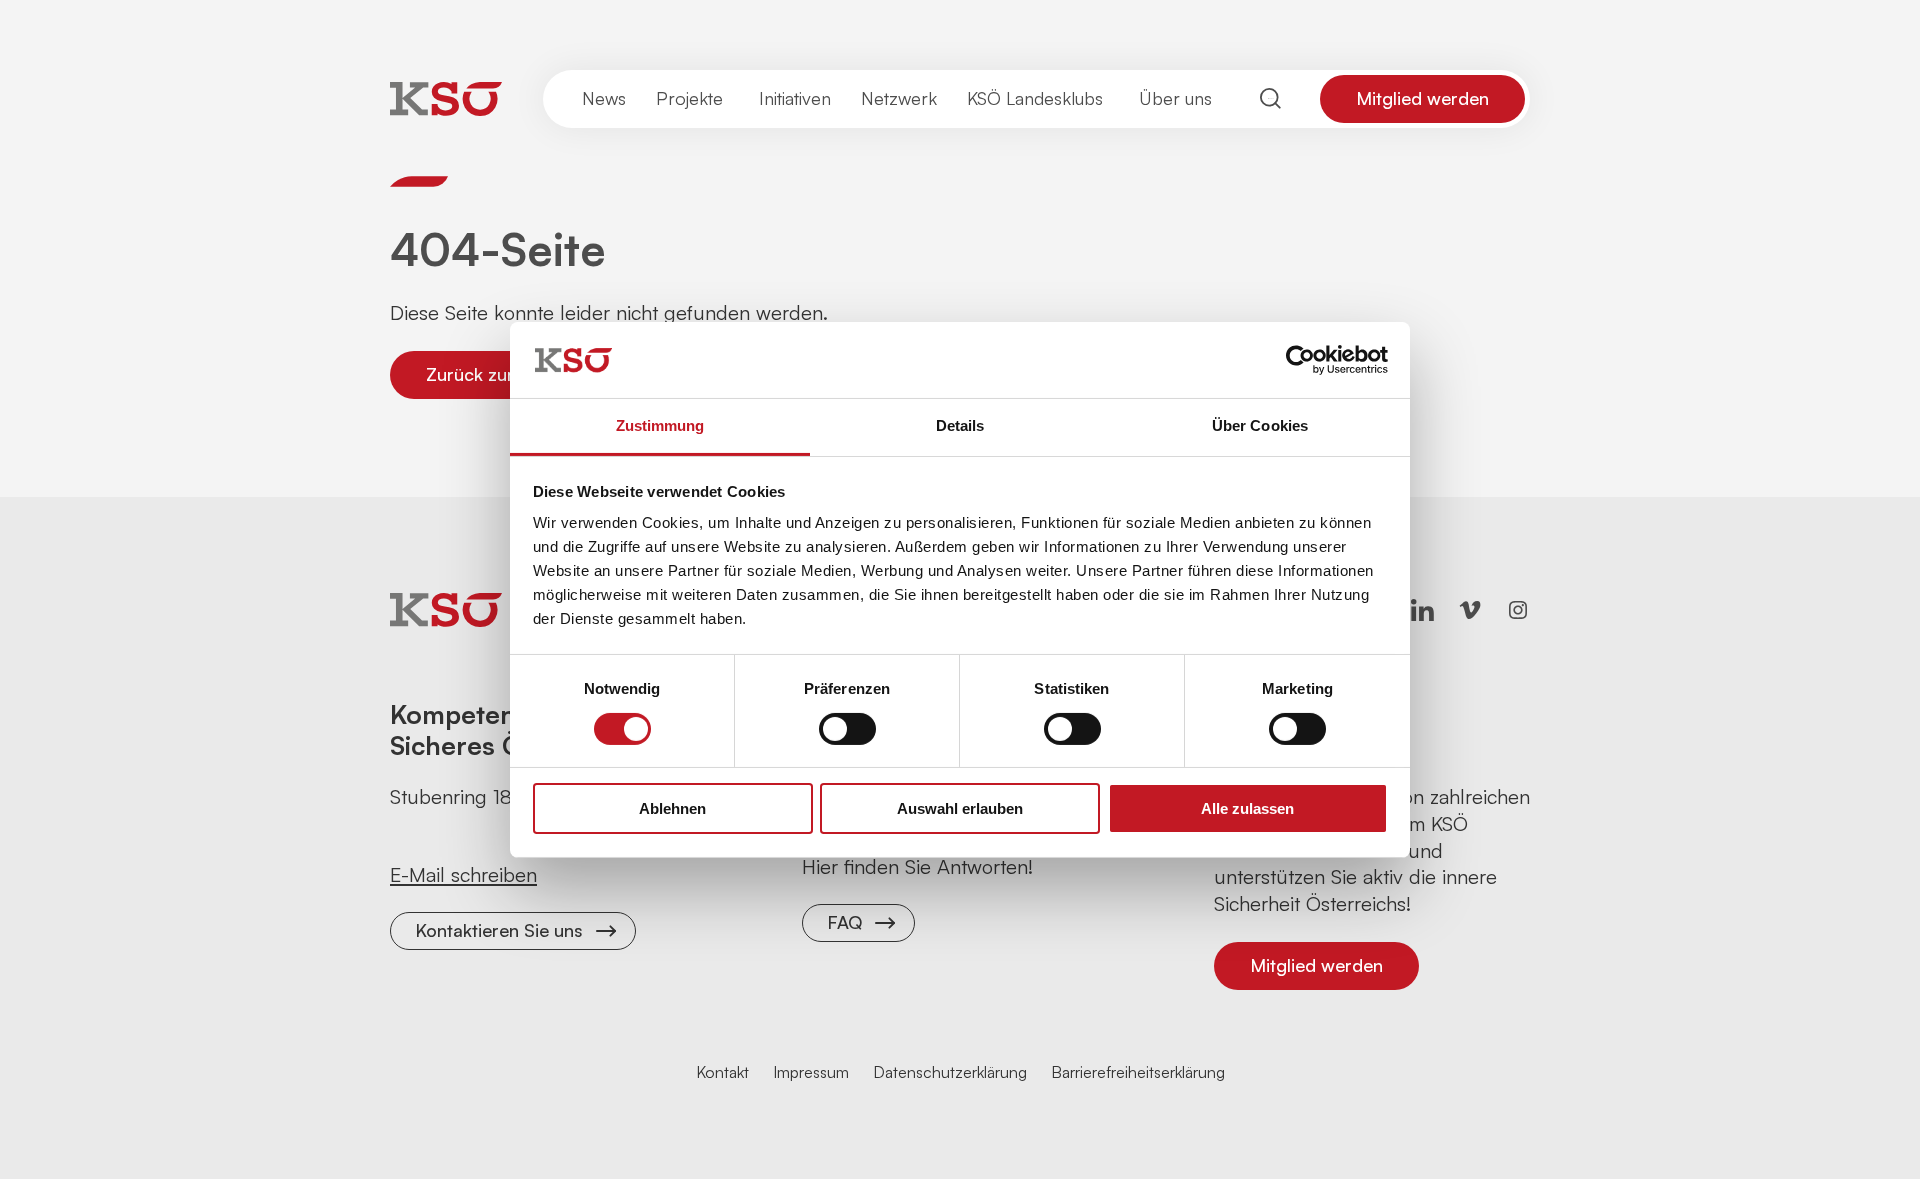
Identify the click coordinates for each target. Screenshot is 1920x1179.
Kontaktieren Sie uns (499, 930)
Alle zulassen (1247, 808)
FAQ (844, 922)
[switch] (847, 729)
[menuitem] (604, 99)
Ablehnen (672, 808)
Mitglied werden (1422, 98)
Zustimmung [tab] (660, 425)
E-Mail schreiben (463, 874)
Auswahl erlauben (960, 808)
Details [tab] (960, 425)
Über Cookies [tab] (1260, 425)
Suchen (1271, 98)
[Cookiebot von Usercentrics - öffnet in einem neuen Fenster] (1300, 360)
